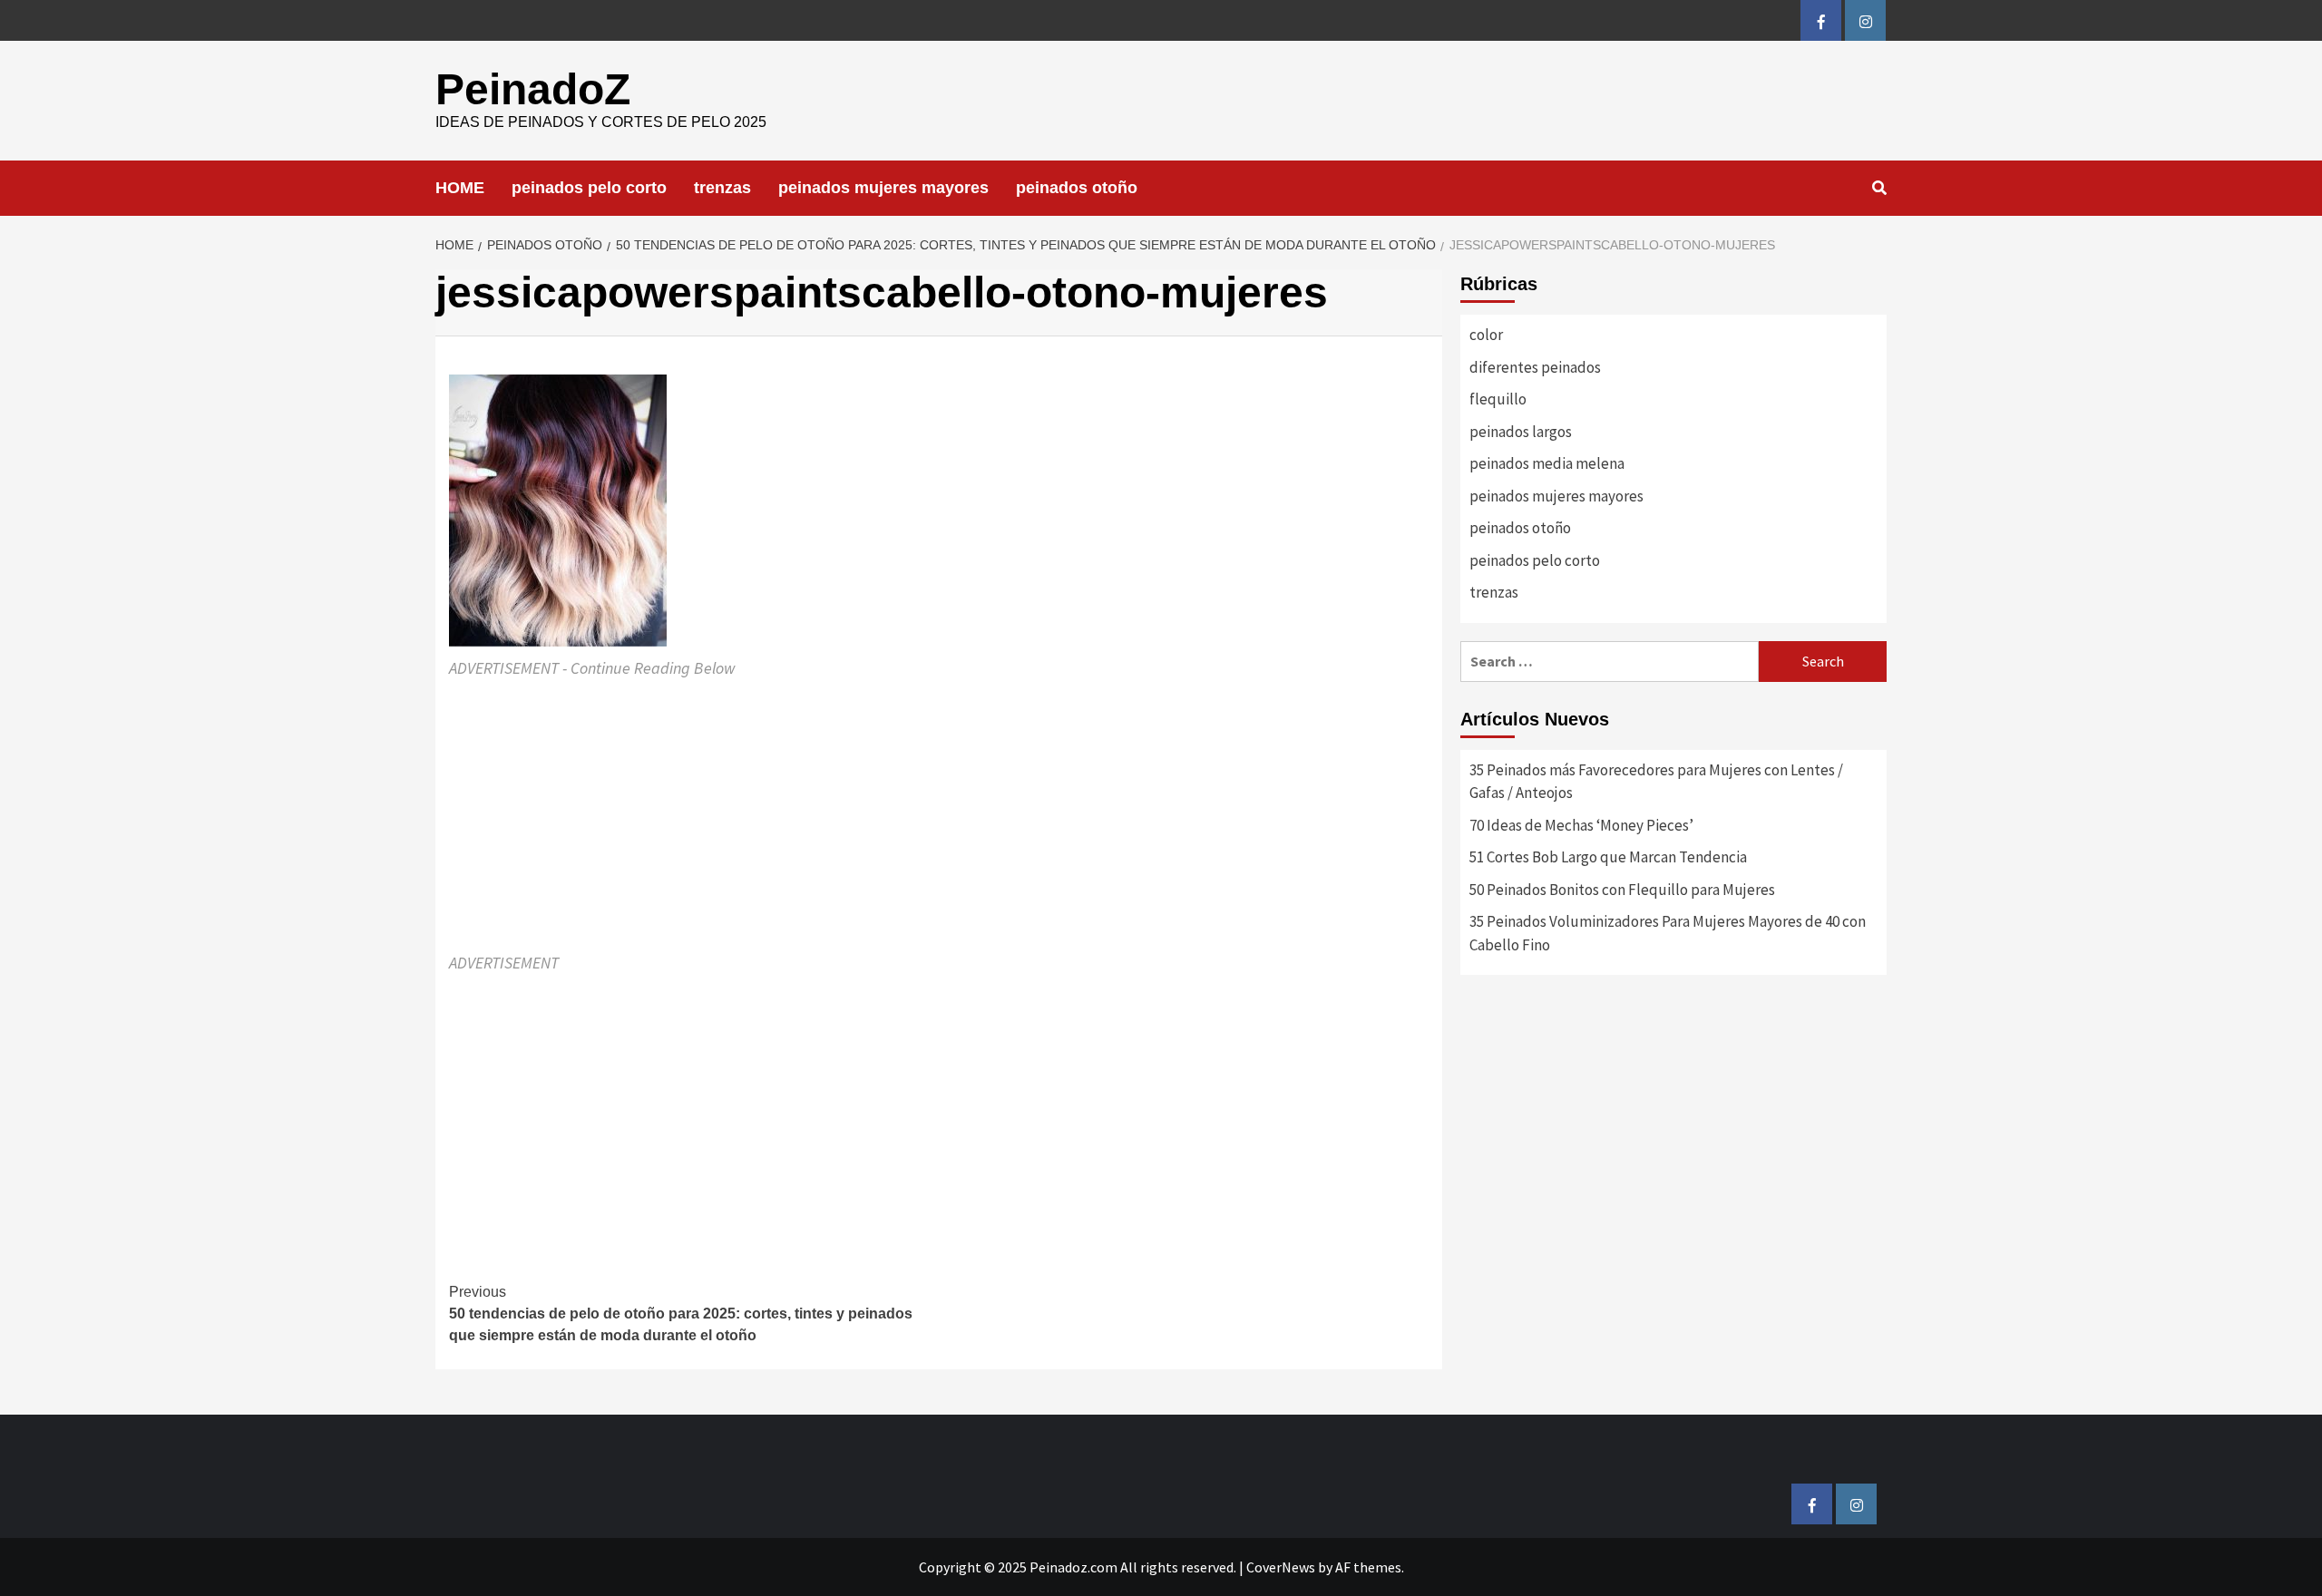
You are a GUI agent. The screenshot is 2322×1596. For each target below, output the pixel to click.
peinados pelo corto (589, 188)
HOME (460, 188)
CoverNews (1281, 1567)
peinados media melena (1547, 463)
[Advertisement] (939, 816)
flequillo (1498, 399)
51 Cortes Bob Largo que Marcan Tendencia (1608, 857)
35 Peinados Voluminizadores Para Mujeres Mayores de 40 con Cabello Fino (1668, 933)
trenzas (722, 188)
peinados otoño (1077, 188)
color (1486, 335)
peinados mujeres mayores (883, 188)
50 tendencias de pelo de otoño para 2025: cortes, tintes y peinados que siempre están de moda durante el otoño (681, 1314)
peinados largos (1521, 432)
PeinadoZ (533, 89)
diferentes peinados (1535, 367)
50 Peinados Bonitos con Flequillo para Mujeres (1622, 890)
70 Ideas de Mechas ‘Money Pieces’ (1581, 825)
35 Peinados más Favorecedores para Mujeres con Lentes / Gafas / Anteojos (1656, 782)
